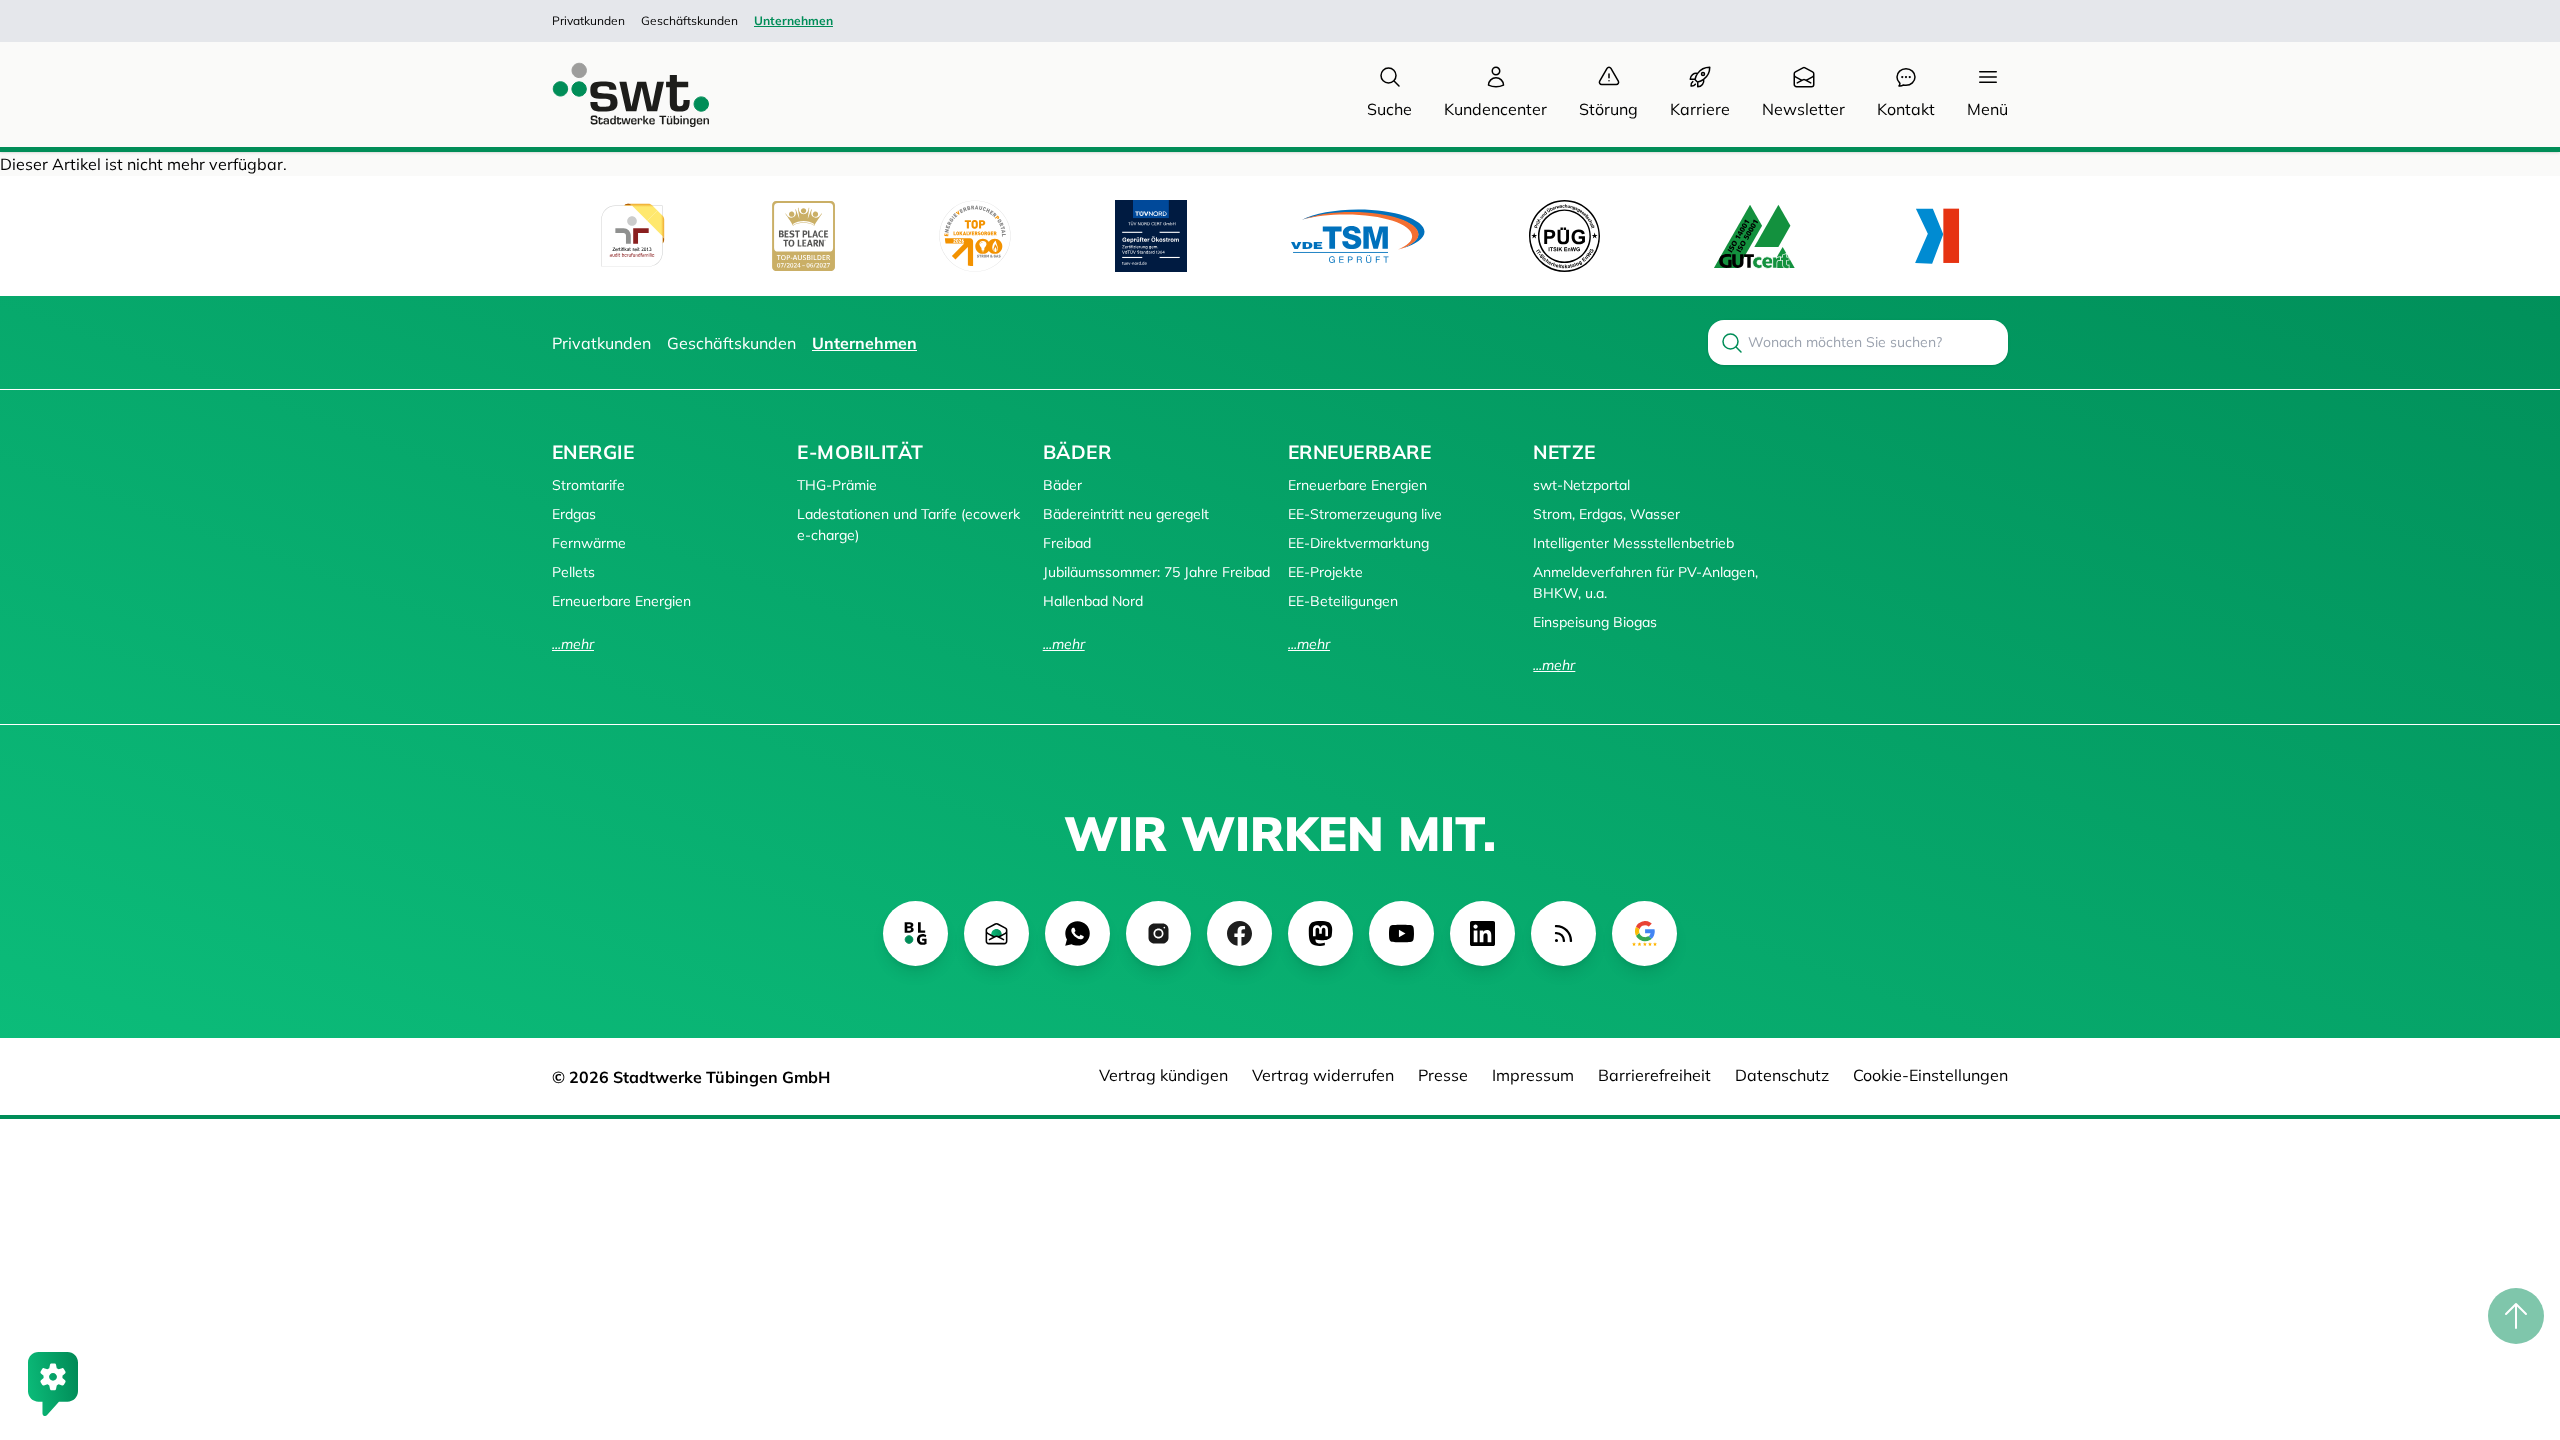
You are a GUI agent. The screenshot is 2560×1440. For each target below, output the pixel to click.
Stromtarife (588, 485)
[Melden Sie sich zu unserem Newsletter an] (996, 933)
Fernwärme (589, 543)
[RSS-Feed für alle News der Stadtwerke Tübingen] (1563, 933)
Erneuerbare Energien (621, 601)
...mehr (573, 644)
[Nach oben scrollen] (2516, 1316)
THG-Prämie (837, 485)
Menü (1987, 109)
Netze (1564, 452)
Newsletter (1803, 109)
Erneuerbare (1359, 452)
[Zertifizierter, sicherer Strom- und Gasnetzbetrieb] (1564, 235)
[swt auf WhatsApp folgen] (1077, 933)
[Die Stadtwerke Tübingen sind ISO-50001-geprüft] (1754, 235)
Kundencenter (1495, 109)
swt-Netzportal (1581, 485)
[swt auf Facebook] (1239, 933)
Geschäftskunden (689, 20)
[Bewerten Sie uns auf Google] (1644, 933)
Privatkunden (588, 20)
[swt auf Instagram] (1158, 933)
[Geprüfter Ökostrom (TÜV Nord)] (1151, 236)
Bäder (1077, 452)
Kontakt (1906, 109)
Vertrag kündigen (1163, 1075)
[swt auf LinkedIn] (1482, 933)
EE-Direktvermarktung (1358, 543)
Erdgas (574, 514)
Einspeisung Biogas (1595, 622)
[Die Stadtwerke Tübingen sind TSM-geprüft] (1358, 235)
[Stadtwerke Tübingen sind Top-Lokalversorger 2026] (975, 236)
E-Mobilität (860, 452)
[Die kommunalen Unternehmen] (1936, 236)
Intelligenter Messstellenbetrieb (1633, 543)
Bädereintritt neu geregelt (1126, 514)
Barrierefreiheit (1654, 1075)
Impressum (1533, 1075)
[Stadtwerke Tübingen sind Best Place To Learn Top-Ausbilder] (803, 236)
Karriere (1700, 109)
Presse (1443, 1075)
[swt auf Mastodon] (1320, 933)
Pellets (573, 572)
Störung (1608, 109)
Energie (593, 452)
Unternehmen (793, 20)
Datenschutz (1782, 1075)
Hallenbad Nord (1093, 601)
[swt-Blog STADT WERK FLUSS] (915, 933)
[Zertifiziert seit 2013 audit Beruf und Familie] (632, 236)
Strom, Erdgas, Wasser (1606, 514)
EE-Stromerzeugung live (1365, 514)
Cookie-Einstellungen (1930, 1075)
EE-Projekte (1325, 572)
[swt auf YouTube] (1401, 933)
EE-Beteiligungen (1343, 601)
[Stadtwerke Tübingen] (612, 94)
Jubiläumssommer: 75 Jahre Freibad (1156, 572)
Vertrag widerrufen (1323, 1075)
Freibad (1067, 543)
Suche (1389, 109)
